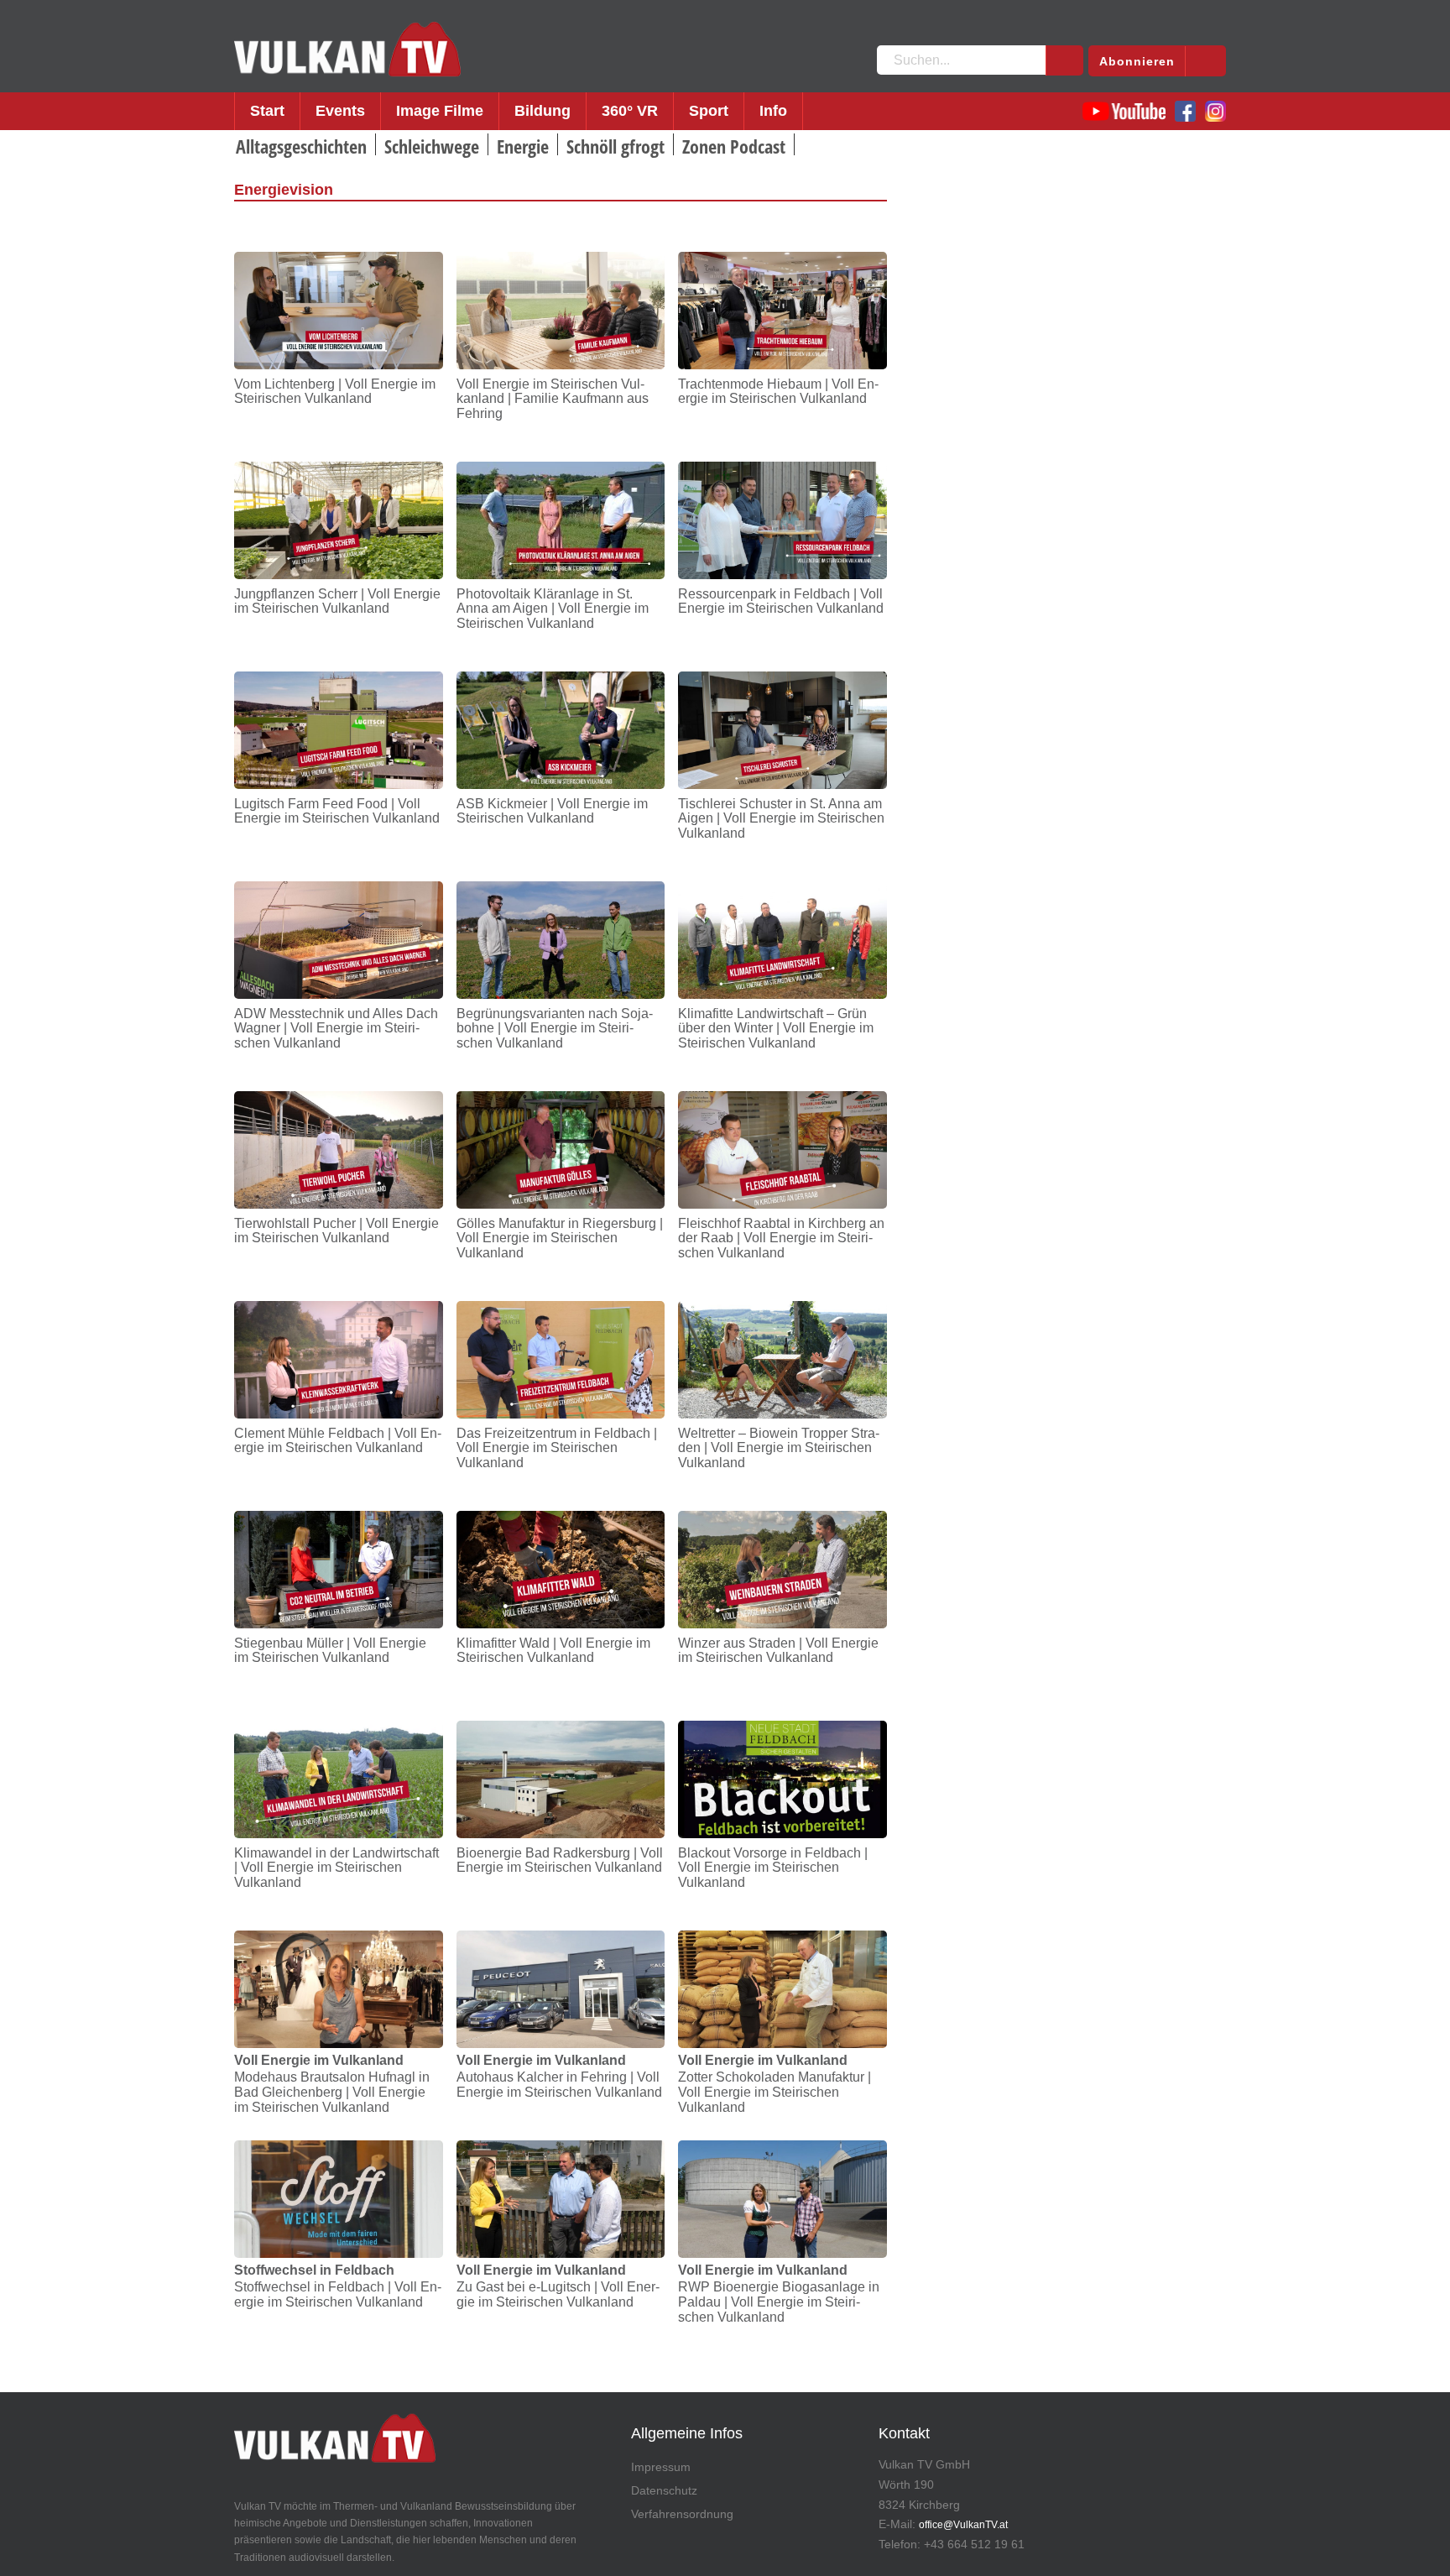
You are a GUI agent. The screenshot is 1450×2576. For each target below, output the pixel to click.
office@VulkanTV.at (963, 2525)
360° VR (630, 111)
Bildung (542, 111)
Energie (523, 146)
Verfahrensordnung (682, 2514)
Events (340, 111)
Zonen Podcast (734, 146)
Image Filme (440, 111)
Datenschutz (664, 2490)
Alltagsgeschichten (301, 146)
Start (267, 111)
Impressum (661, 2467)
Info (773, 111)
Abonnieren (1137, 61)
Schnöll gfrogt (615, 146)
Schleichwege (432, 146)
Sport (709, 111)
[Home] (347, 50)
